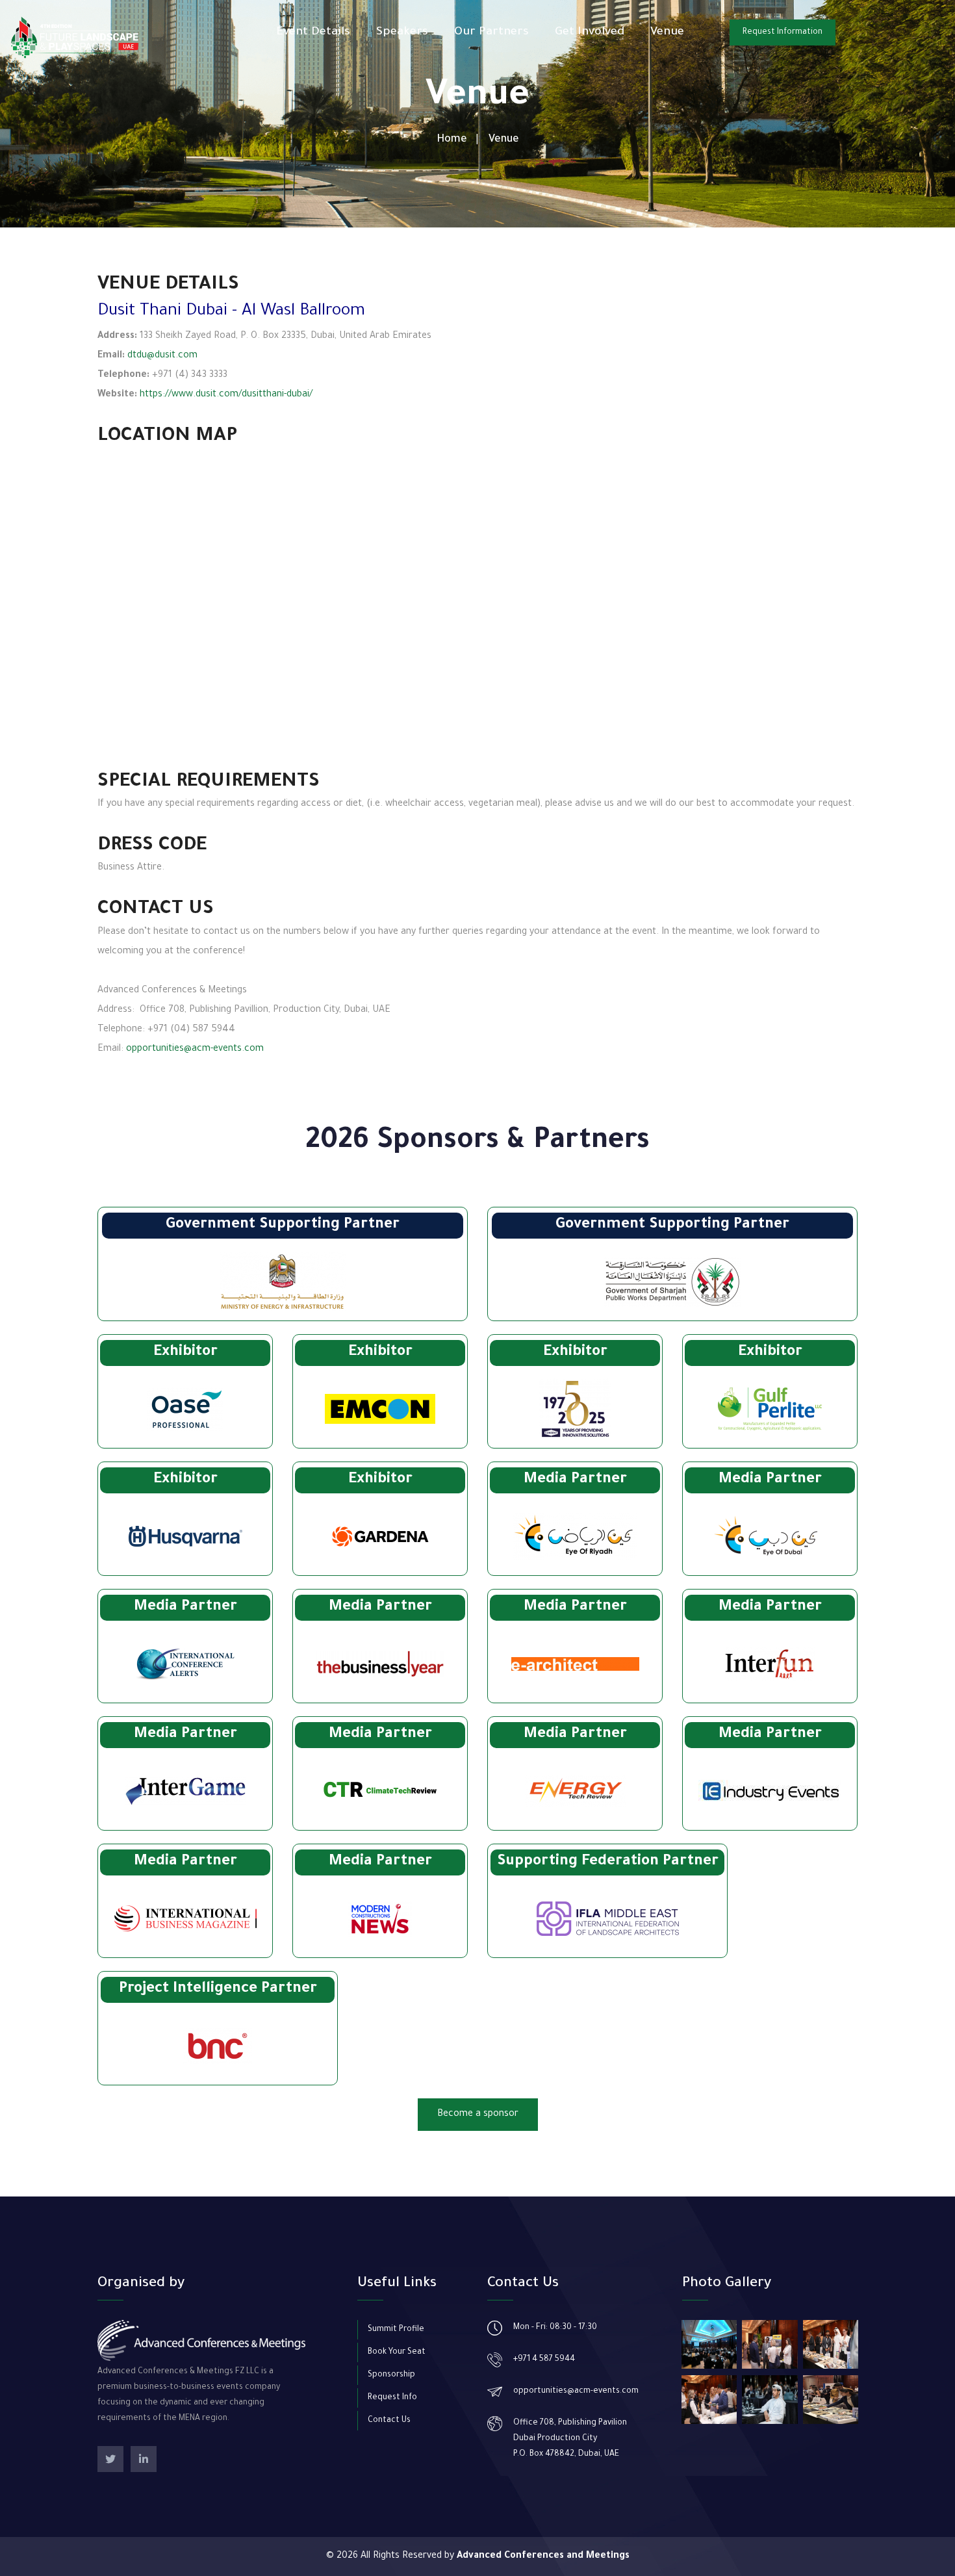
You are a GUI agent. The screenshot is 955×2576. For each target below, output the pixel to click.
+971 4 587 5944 (544, 2360)
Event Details (313, 32)
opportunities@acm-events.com (195, 1050)
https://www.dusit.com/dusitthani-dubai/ (226, 395)
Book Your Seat (397, 2352)
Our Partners (491, 32)
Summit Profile (396, 2330)
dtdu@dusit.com (162, 356)
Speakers (402, 32)
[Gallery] (709, 2344)
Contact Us (389, 2421)
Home (452, 140)
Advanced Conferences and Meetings (543, 2557)
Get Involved (590, 32)
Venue (667, 32)
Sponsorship (391, 2375)
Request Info (392, 2398)
